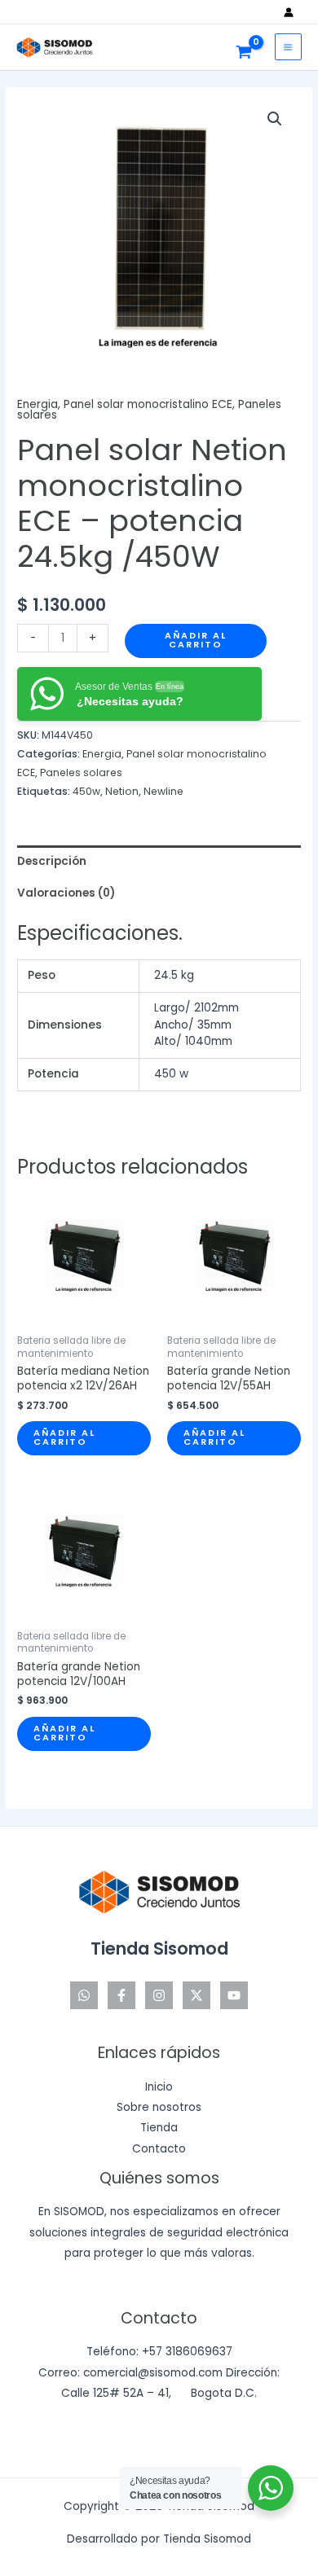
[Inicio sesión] (293, 12)
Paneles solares (81, 772)
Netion (122, 791)
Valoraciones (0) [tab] (66, 893)
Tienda (159, 2128)
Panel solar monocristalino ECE (148, 404)
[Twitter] (197, 1995)
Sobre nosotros (159, 2107)
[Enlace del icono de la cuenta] (293, 12)
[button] (275, 119)
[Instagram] (159, 1995)
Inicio (159, 2087)
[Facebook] (121, 1995)
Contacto (159, 2149)
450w (86, 791)
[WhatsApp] (84, 1995)
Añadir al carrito (196, 640)
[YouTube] (234, 1995)
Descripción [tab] (52, 861)
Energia (38, 404)
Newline (163, 791)
